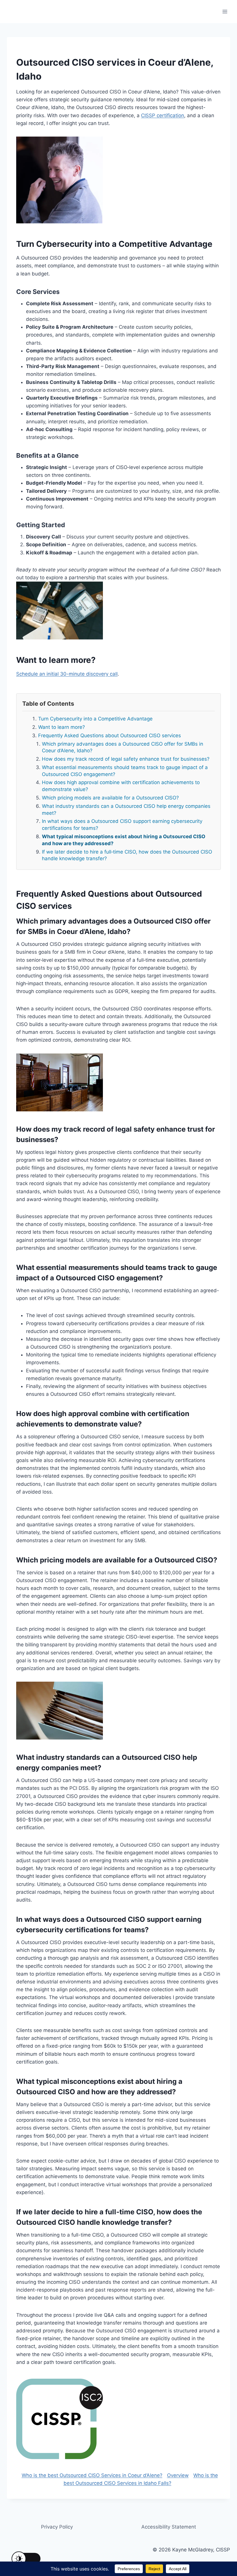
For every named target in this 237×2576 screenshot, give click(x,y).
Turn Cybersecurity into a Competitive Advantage (95, 719)
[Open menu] (225, 11)
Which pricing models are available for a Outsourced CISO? (110, 798)
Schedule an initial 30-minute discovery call (67, 674)
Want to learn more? (62, 727)
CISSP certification (163, 115)
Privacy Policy (57, 2527)
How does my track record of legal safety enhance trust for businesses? (126, 759)
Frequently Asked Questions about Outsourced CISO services (110, 736)
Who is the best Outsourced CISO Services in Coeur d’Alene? (92, 2475)
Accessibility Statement (169, 2527)
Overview (178, 2475)
